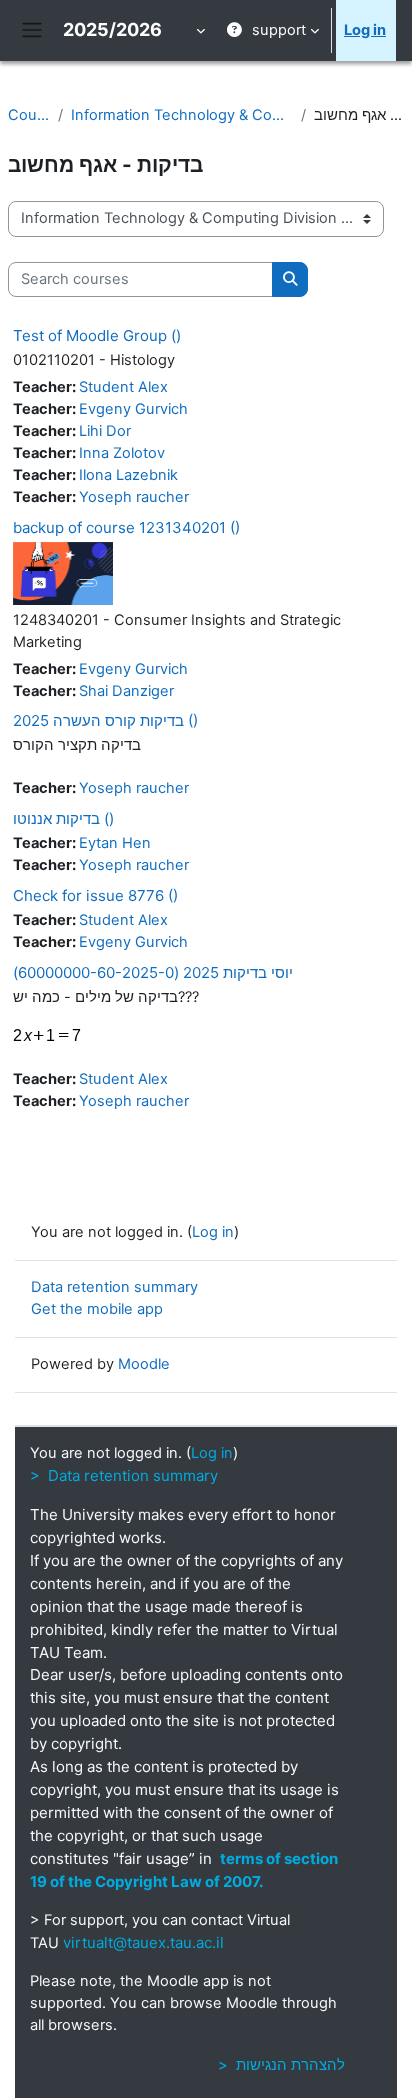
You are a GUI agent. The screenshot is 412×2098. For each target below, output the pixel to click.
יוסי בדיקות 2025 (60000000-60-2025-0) (153, 972)
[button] (198, 30)
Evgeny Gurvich (133, 409)
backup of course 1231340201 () (126, 527)
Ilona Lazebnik (128, 475)
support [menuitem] (279, 30)
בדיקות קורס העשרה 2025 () (105, 720)
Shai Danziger (126, 691)
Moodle (144, 1364)
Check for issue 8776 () (95, 895)
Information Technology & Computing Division (182, 115)
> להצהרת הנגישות (281, 2064)
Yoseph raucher (134, 497)
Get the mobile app (97, 1309)
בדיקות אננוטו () (63, 818)
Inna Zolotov (122, 453)
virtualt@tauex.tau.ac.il (143, 1942)
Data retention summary (114, 1287)
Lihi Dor (105, 431)
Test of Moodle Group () (97, 335)
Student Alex (123, 387)
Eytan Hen (115, 843)
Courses (29, 115)
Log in (365, 30)
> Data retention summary (124, 1475)
